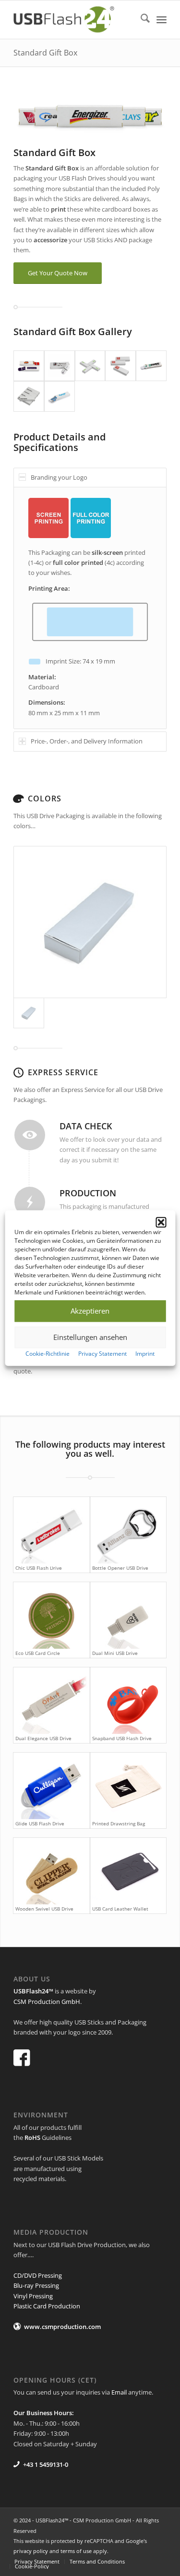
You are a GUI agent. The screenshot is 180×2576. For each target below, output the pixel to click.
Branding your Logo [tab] (59, 477)
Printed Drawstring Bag (119, 1823)
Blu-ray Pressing (36, 2285)
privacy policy (31, 2551)
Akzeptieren (90, 1311)
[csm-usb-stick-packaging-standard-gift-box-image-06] (90, 366)
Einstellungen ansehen (90, 1337)
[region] (90, 608)
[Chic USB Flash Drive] (51, 1530)
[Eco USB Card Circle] (51, 1615)
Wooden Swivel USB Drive (44, 1909)
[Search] (140, 20)
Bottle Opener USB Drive (120, 1568)
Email (119, 2392)
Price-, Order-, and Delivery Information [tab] (87, 741)
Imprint (145, 1354)
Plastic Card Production (47, 2306)
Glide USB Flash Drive (40, 1823)
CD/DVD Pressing (38, 2275)
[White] (90, 922)
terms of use (76, 2551)
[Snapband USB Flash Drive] (128, 1701)
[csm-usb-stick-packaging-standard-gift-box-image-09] (29, 396)
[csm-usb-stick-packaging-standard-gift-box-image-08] (151, 366)
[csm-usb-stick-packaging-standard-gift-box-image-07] (120, 366)
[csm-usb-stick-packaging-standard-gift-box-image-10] (60, 396)
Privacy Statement (102, 1354)
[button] (161, 1222)
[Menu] (162, 20)
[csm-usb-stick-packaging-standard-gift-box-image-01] (29, 366)
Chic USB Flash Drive (39, 1568)
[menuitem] (140, 20)
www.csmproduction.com (62, 2327)
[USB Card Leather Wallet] (128, 1871)
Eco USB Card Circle (38, 1653)
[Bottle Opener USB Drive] (128, 1530)
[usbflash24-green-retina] (75, 20)
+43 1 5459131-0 (46, 2464)
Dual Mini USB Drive (115, 1653)
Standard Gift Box (45, 53)
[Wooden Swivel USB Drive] (51, 1871)
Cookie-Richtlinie (48, 1354)
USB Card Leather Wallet (120, 1909)
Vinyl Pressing (33, 2296)
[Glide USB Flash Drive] (51, 1786)
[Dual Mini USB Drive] (128, 1615)
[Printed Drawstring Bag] (128, 1786)
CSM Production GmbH (47, 2002)
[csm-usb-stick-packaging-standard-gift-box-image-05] (60, 366)
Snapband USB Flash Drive (122, 1738)
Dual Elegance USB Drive (43, 1738)
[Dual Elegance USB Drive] (51, 1701)
